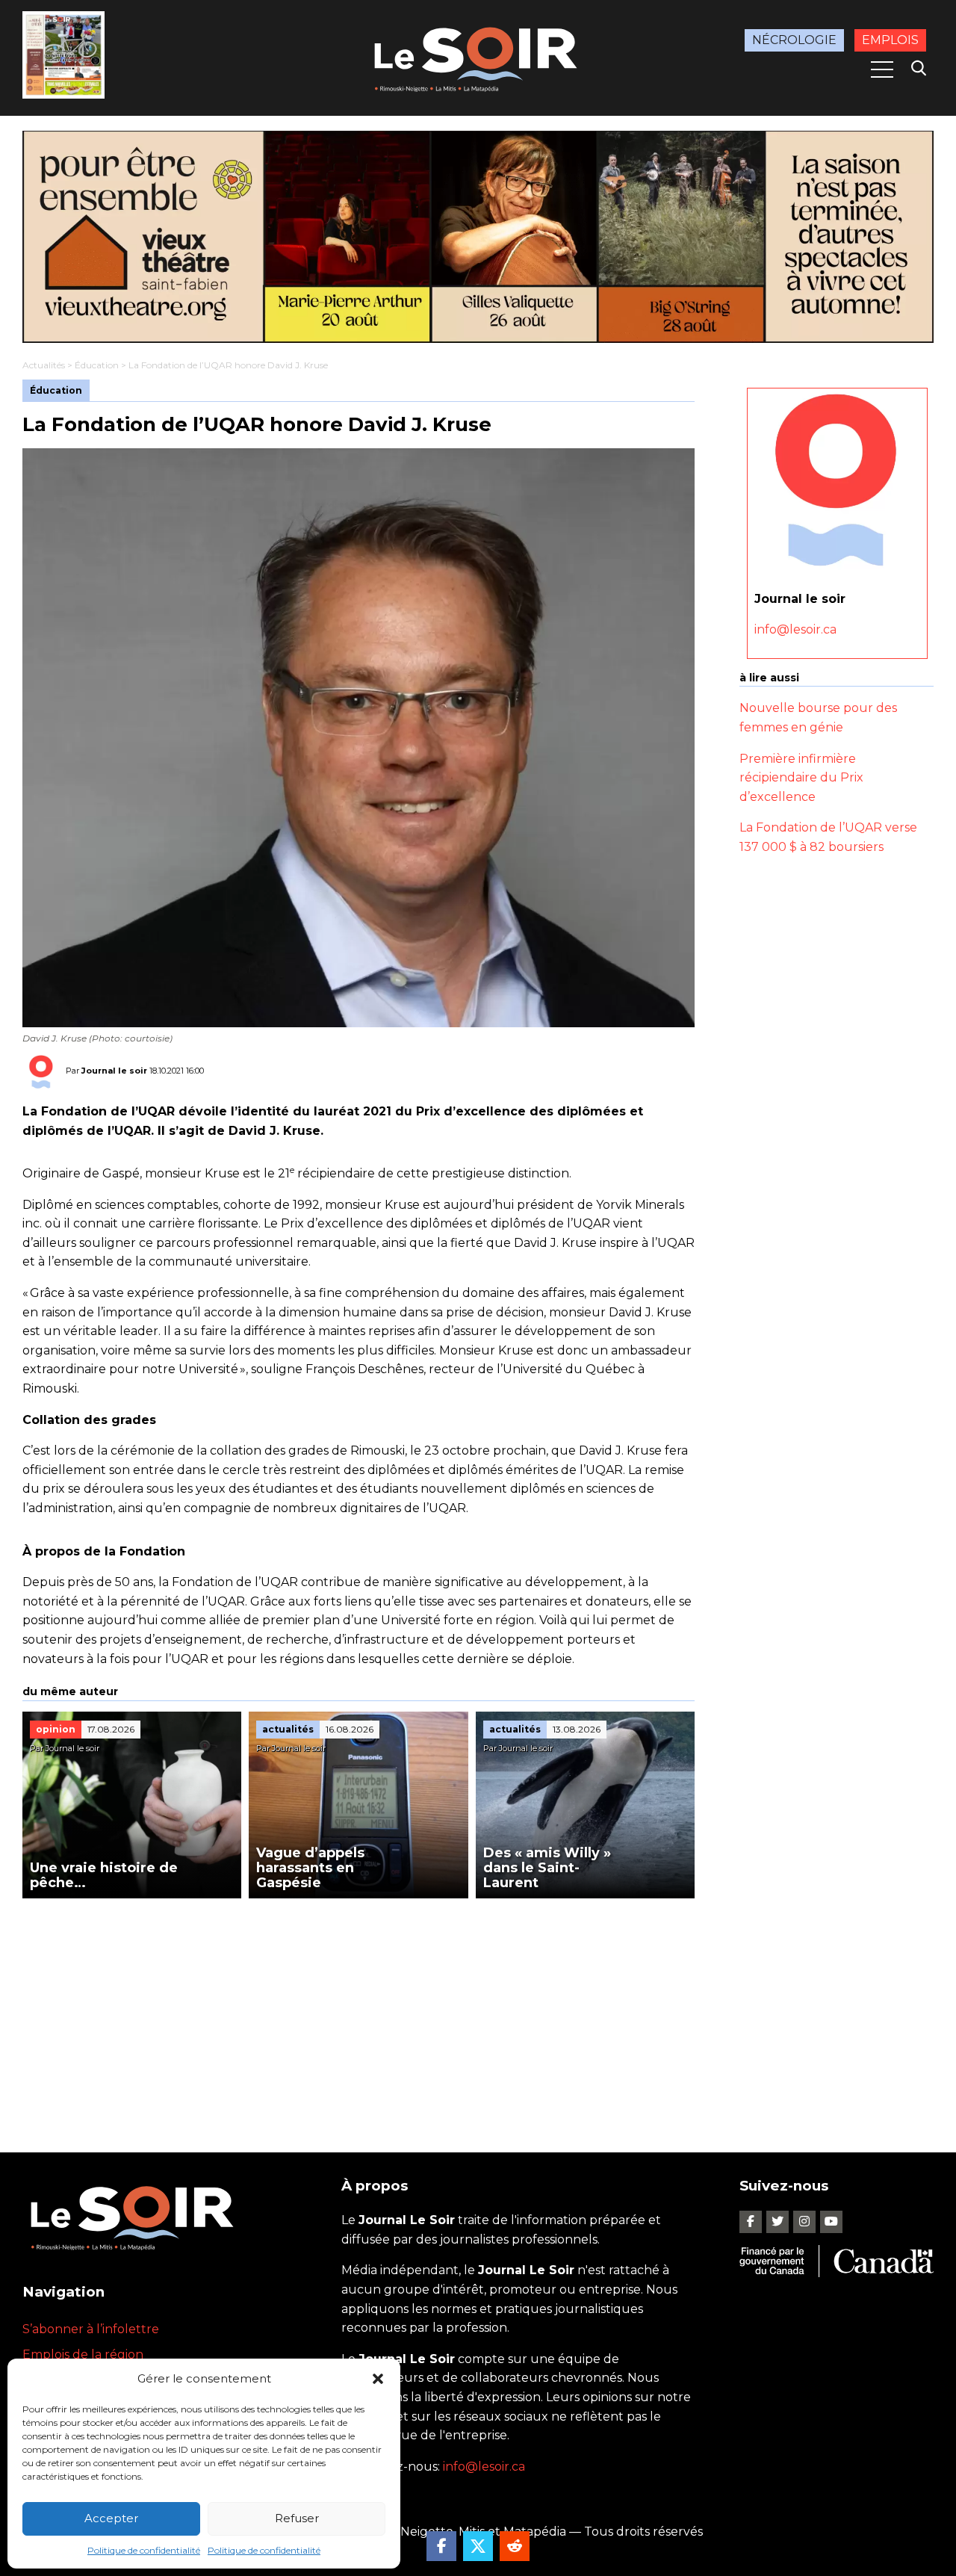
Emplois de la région (83, 2354)
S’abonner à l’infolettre (91, 2329)
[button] (378, 2379)
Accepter (111, 2518)
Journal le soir (114, 1071)
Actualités (44, 365)
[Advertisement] (358, 2010)
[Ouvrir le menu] (882, 69)
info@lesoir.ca (795, 629)
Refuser (297, 2518)
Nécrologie (794, 40)
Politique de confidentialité (144, 2550)
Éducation (97, 365)
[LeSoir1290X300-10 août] (478, 237)
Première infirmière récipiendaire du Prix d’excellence (801, 777)
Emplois (890, 40)
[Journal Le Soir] (478, 56)
